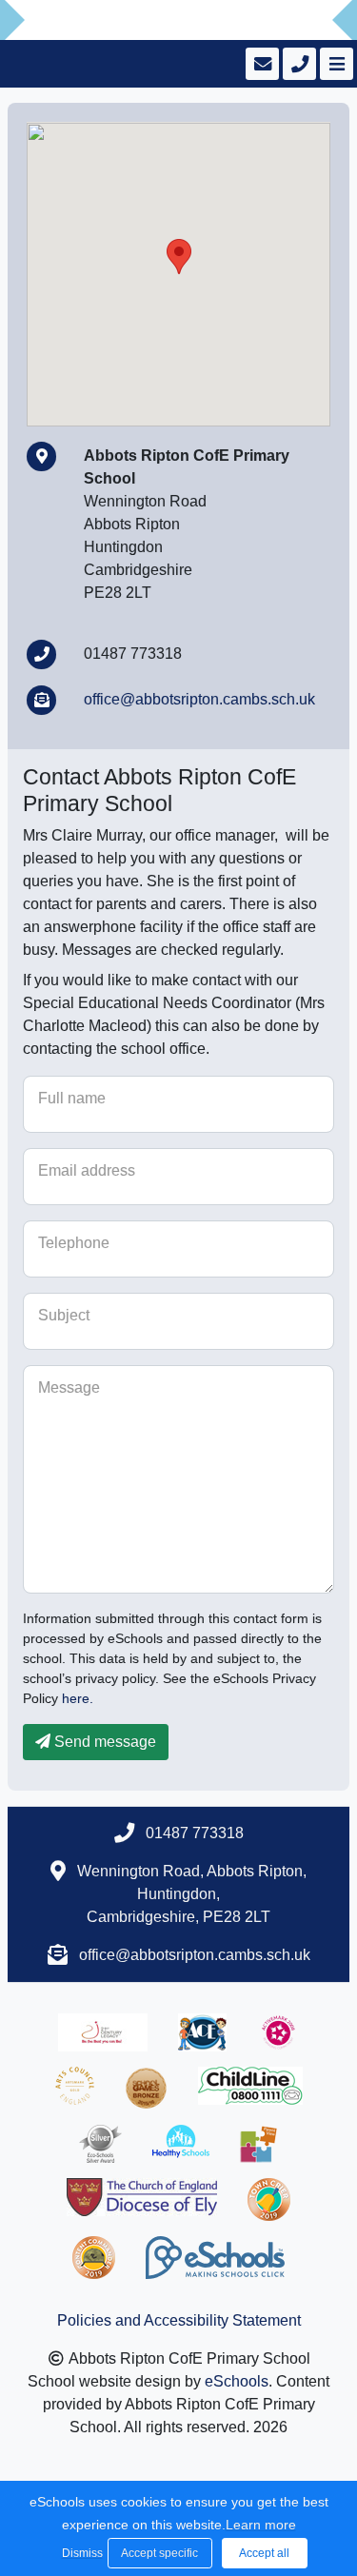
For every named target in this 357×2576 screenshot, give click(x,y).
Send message (103, 1742)
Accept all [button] (264, 2553)
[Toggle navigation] (335, 64)
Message (69, 1387)
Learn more (261, 2525)
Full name (72, 1098)
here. (78, 1698)
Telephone (74, 1243)
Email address (87, 1170)
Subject (64, 1315)
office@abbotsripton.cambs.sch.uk (199, 699)
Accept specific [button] (159, 2553)
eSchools (237, 2381)
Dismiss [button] (80, 2553)
